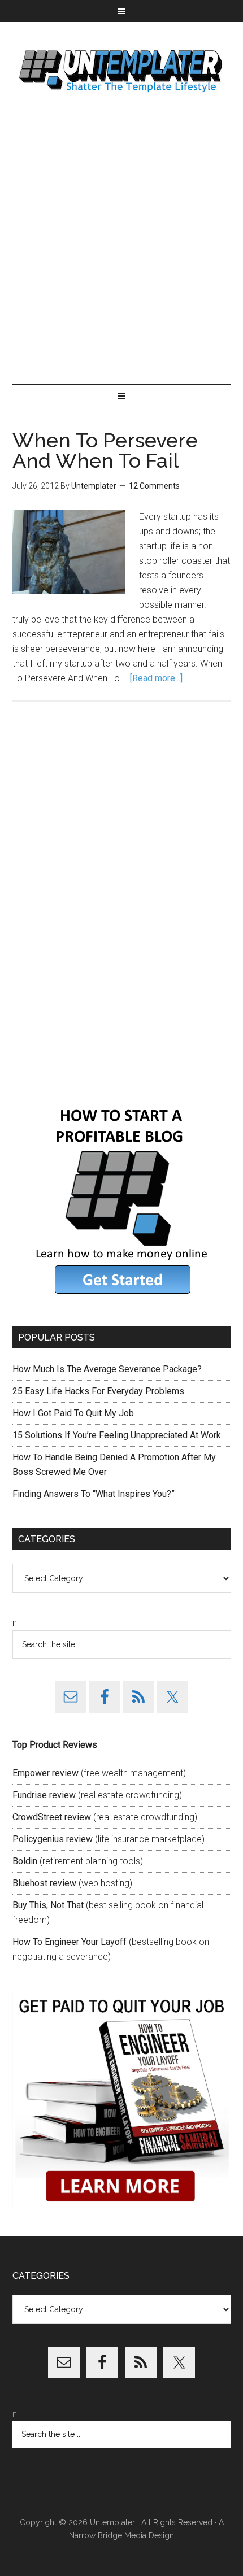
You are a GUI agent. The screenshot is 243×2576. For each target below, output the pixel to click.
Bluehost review (44, 1883)
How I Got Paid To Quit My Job (73, 1413)
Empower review (45, 1773)
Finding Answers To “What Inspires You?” (94, 1494)
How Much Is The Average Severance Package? (107, 1369)
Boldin (25, 1861)
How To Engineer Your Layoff (70, 1942)
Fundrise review (44, 1795)
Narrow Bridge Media (108, 2535)
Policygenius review (53, 1839)
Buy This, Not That (48, 1905)
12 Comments (154, 486)
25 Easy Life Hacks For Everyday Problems (98, 1391)
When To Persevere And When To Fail (105, 450)
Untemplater (122, 70)
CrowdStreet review (52, 1817)
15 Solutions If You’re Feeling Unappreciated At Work (117, 1435)
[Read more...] (156, 678)
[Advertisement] (121, 240)
